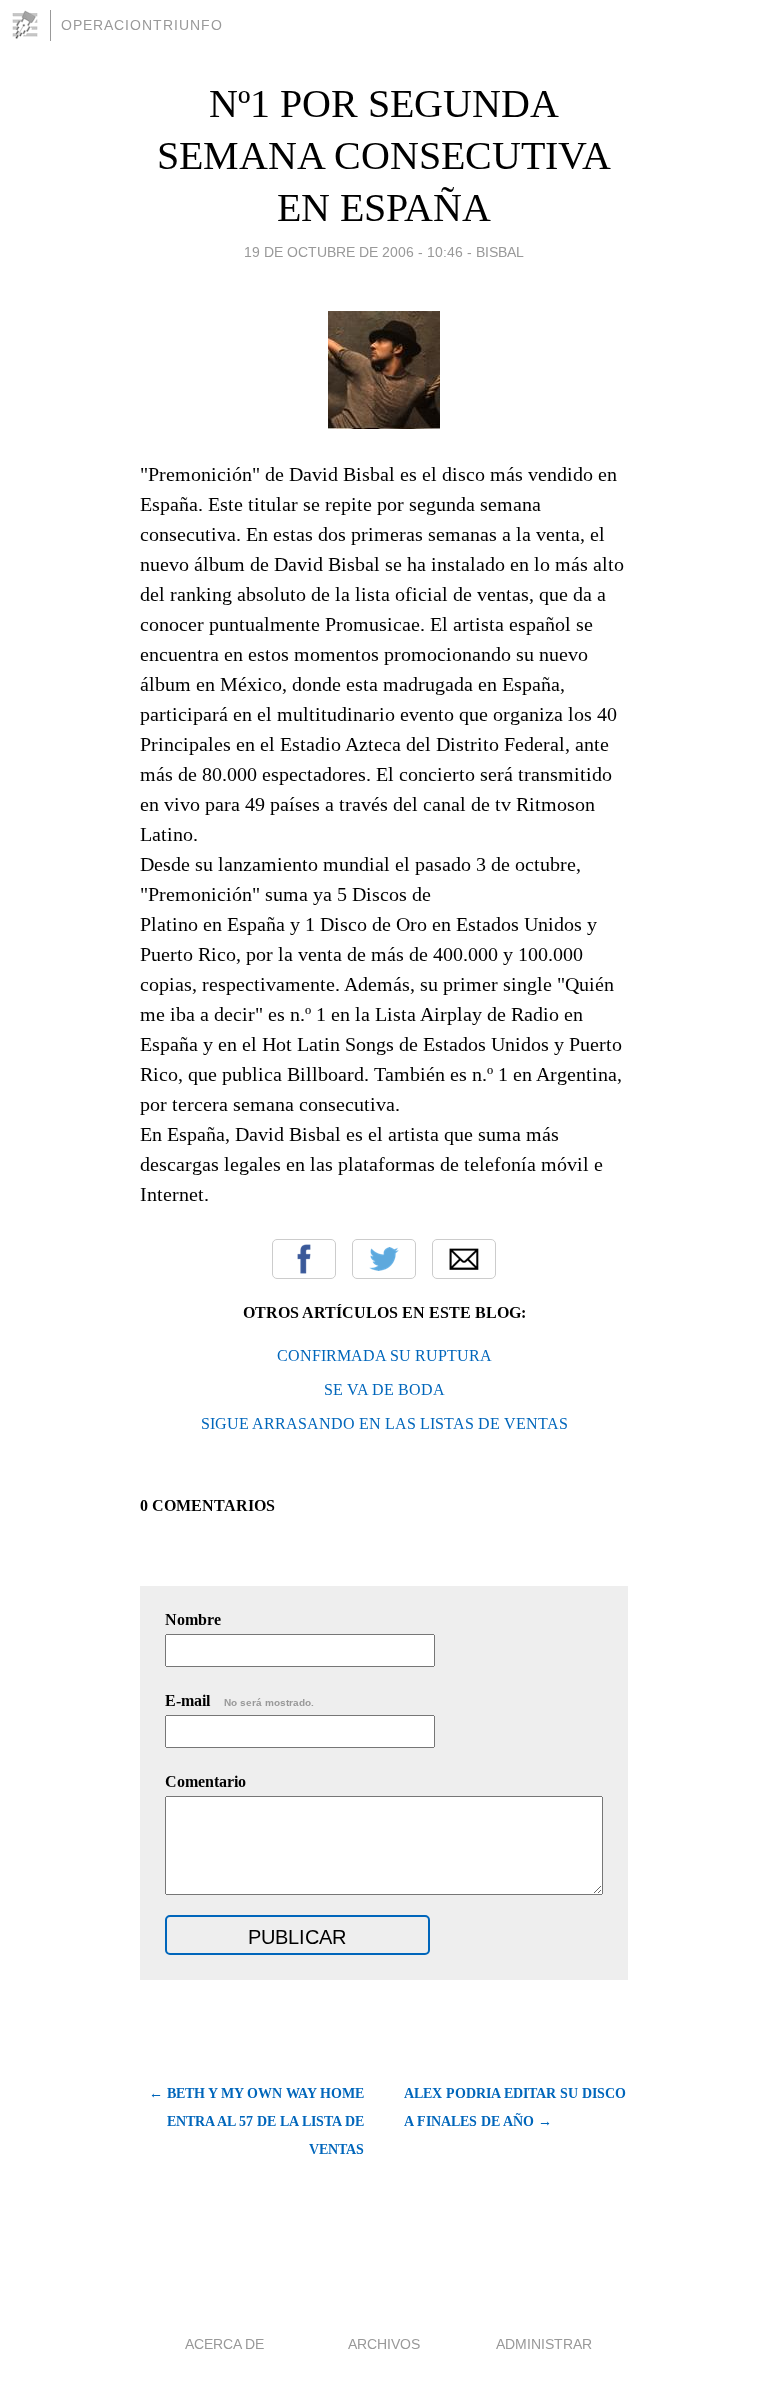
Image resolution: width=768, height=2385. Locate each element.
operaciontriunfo (142, 25)
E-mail (239, 1700)
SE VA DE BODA (384, 1389)
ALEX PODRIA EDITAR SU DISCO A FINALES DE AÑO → (515, 2107)
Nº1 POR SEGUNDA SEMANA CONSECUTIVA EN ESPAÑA (384, 155)
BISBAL (500, 252)
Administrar (544, 2344)
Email (464, 1259)
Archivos (384, 2344)
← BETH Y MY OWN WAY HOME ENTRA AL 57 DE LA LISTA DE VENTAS (256, 2121)
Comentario (205, 1781)
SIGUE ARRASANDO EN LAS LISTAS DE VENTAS (384, 1423)
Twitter (384, 1259)
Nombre (193, 1619)
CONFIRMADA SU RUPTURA (384, 1355)
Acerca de (224, 2344)
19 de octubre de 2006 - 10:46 (353, 252)
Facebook (304, 1259)
